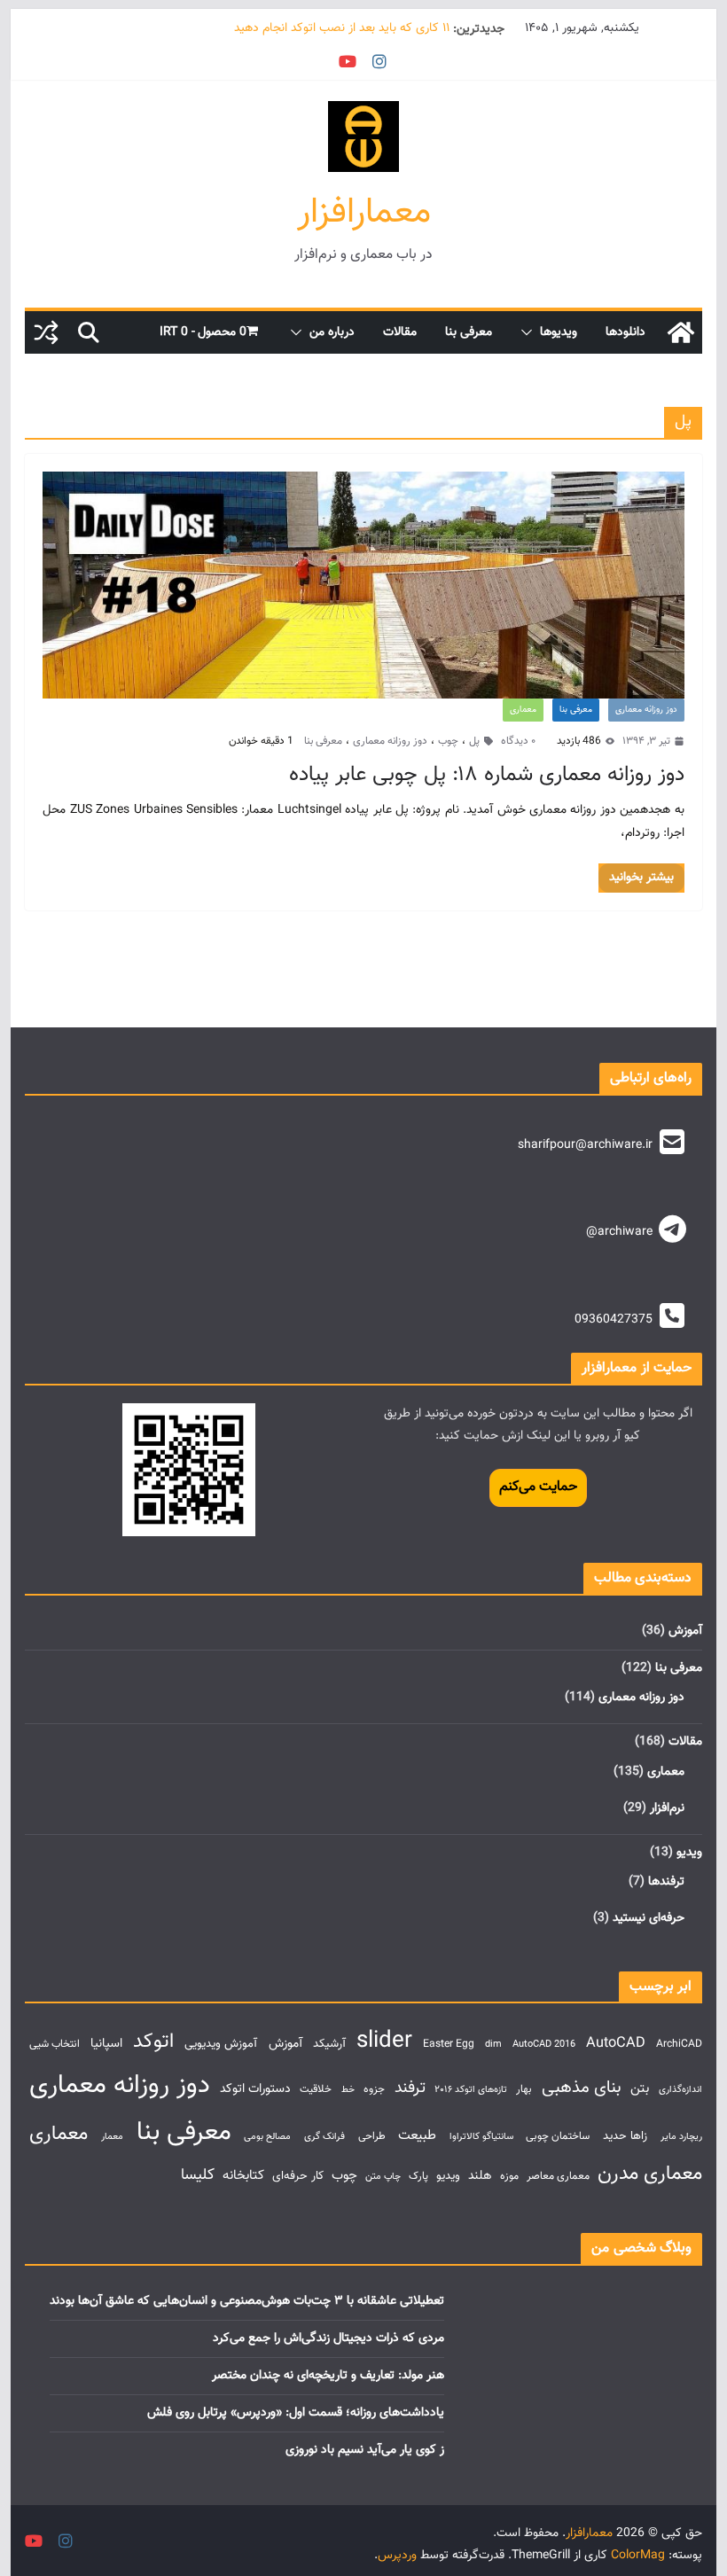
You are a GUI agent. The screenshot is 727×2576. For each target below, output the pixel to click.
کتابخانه (243, 2175)
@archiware (619, 1232)
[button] (530, 332)
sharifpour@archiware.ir (585, 1145)
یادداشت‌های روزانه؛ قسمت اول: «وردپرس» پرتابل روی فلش (296, 2413)
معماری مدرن (650, 2174)
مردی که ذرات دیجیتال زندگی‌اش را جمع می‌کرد (328, 2338)
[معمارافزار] (681, 332)
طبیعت (417, 2135)
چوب (448, 741)
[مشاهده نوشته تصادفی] (46, 332)
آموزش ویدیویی (221, 2044)
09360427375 (614, 1320)
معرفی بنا (469, 332)
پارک (418, 2177)
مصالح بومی (267, 2137)
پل (474, 741)
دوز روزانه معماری (646, 710)
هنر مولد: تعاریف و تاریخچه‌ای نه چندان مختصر (328, 2376)
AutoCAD (616, 2043)
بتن (640, 2088)
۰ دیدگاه (518, 741)
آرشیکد (329, 2044)
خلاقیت (316, 2090)
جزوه (374, 2090)
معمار (112, 2137)
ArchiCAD (679, 2045)
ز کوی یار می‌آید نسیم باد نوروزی (365, 2450)
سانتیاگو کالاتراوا (481, 2137)
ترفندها (666, 1882)
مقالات (400, 332)
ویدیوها (559, 332)
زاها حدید (625, 2136)
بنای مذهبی (582, 2088)
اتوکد (153, 2042)
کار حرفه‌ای (298, 2176)
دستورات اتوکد (255, 2089)
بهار (524, 2090)
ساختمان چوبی (558, 2137)
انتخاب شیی (55, 2045)
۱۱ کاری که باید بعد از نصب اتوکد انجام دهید (342, 29)
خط (348, 2090)
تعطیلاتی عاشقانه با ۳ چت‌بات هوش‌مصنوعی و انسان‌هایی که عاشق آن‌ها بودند (247, 2301)
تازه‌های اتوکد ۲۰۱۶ (471, 2090)
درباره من (332, 332)
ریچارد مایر (681, 2137)
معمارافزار (364, 213)
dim (493, 2045)
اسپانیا (106, 2044)
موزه (509, 2177)
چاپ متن (383, 2177)
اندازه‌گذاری (680, 2090)
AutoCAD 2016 (544, 2045)
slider (384, 2041)
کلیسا (198, 2175)
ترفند (410, 2088)
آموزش (685, 1631)
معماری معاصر (558, 2177)
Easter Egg (449, 2045)
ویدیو (689, 1853)
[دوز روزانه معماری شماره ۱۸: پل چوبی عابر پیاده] (363, 585)
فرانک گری (324, 2137)
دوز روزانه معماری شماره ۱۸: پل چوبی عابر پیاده (487, 775)
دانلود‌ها (625, 332)
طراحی (372, 2137)
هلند (480, 2176)
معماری (523, 710)
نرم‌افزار (667, 1808)
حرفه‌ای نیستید (649, 1918)
